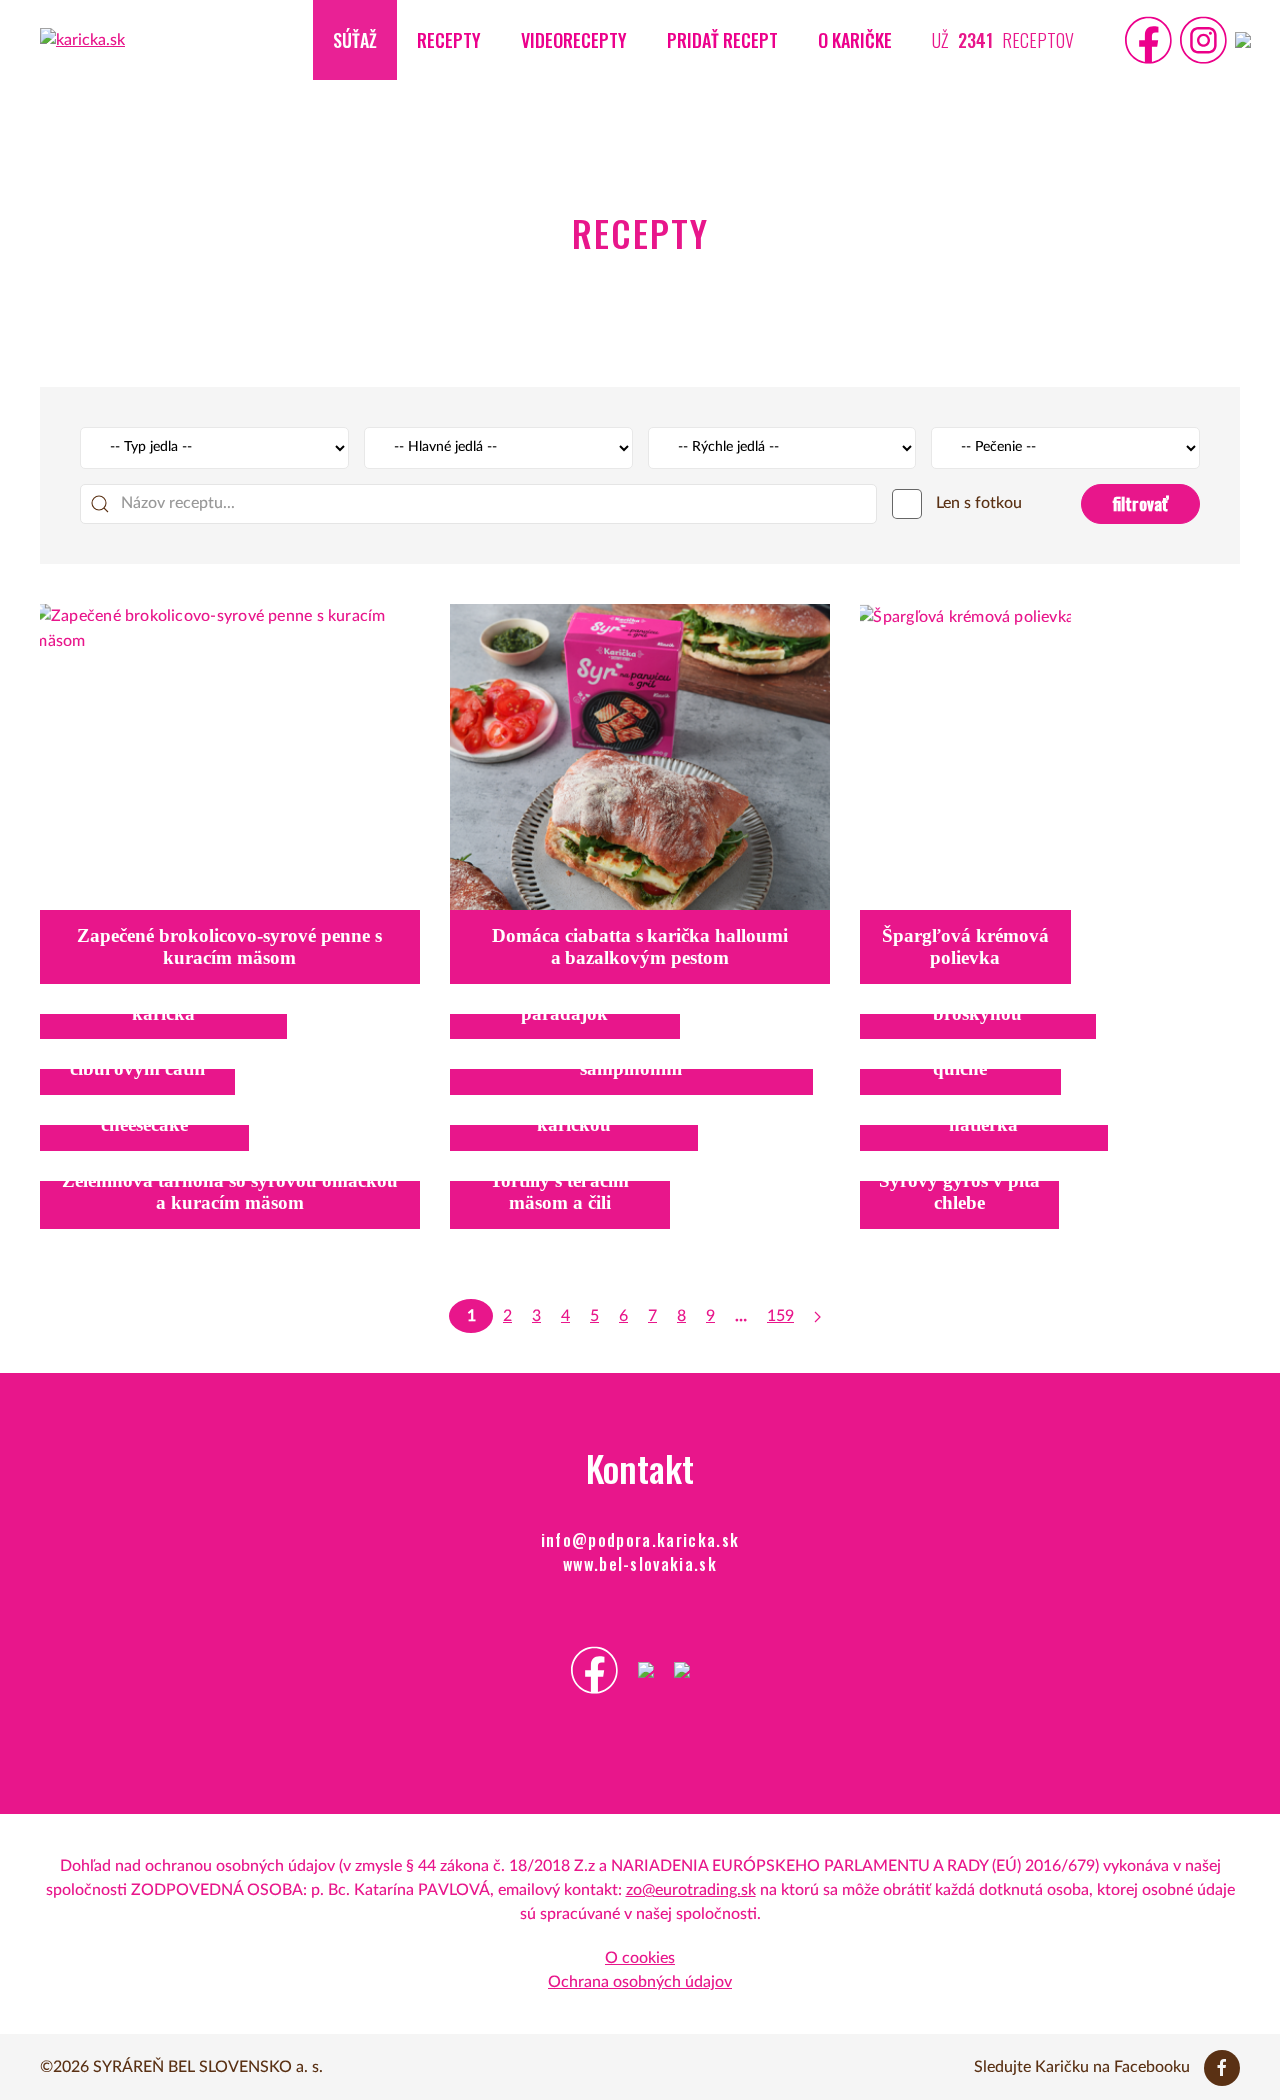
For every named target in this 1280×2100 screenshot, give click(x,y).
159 (780, 1316)
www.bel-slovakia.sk (640, 1564)
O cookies (640, 1958)
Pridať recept (722, 40)
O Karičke (855, 40)
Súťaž (355, 40)
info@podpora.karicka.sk (640, 1540)
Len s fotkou (977, 503)
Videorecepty (574, 40)
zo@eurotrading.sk (691, 1890)
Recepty (449, 40)
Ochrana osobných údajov (640, 1982)
